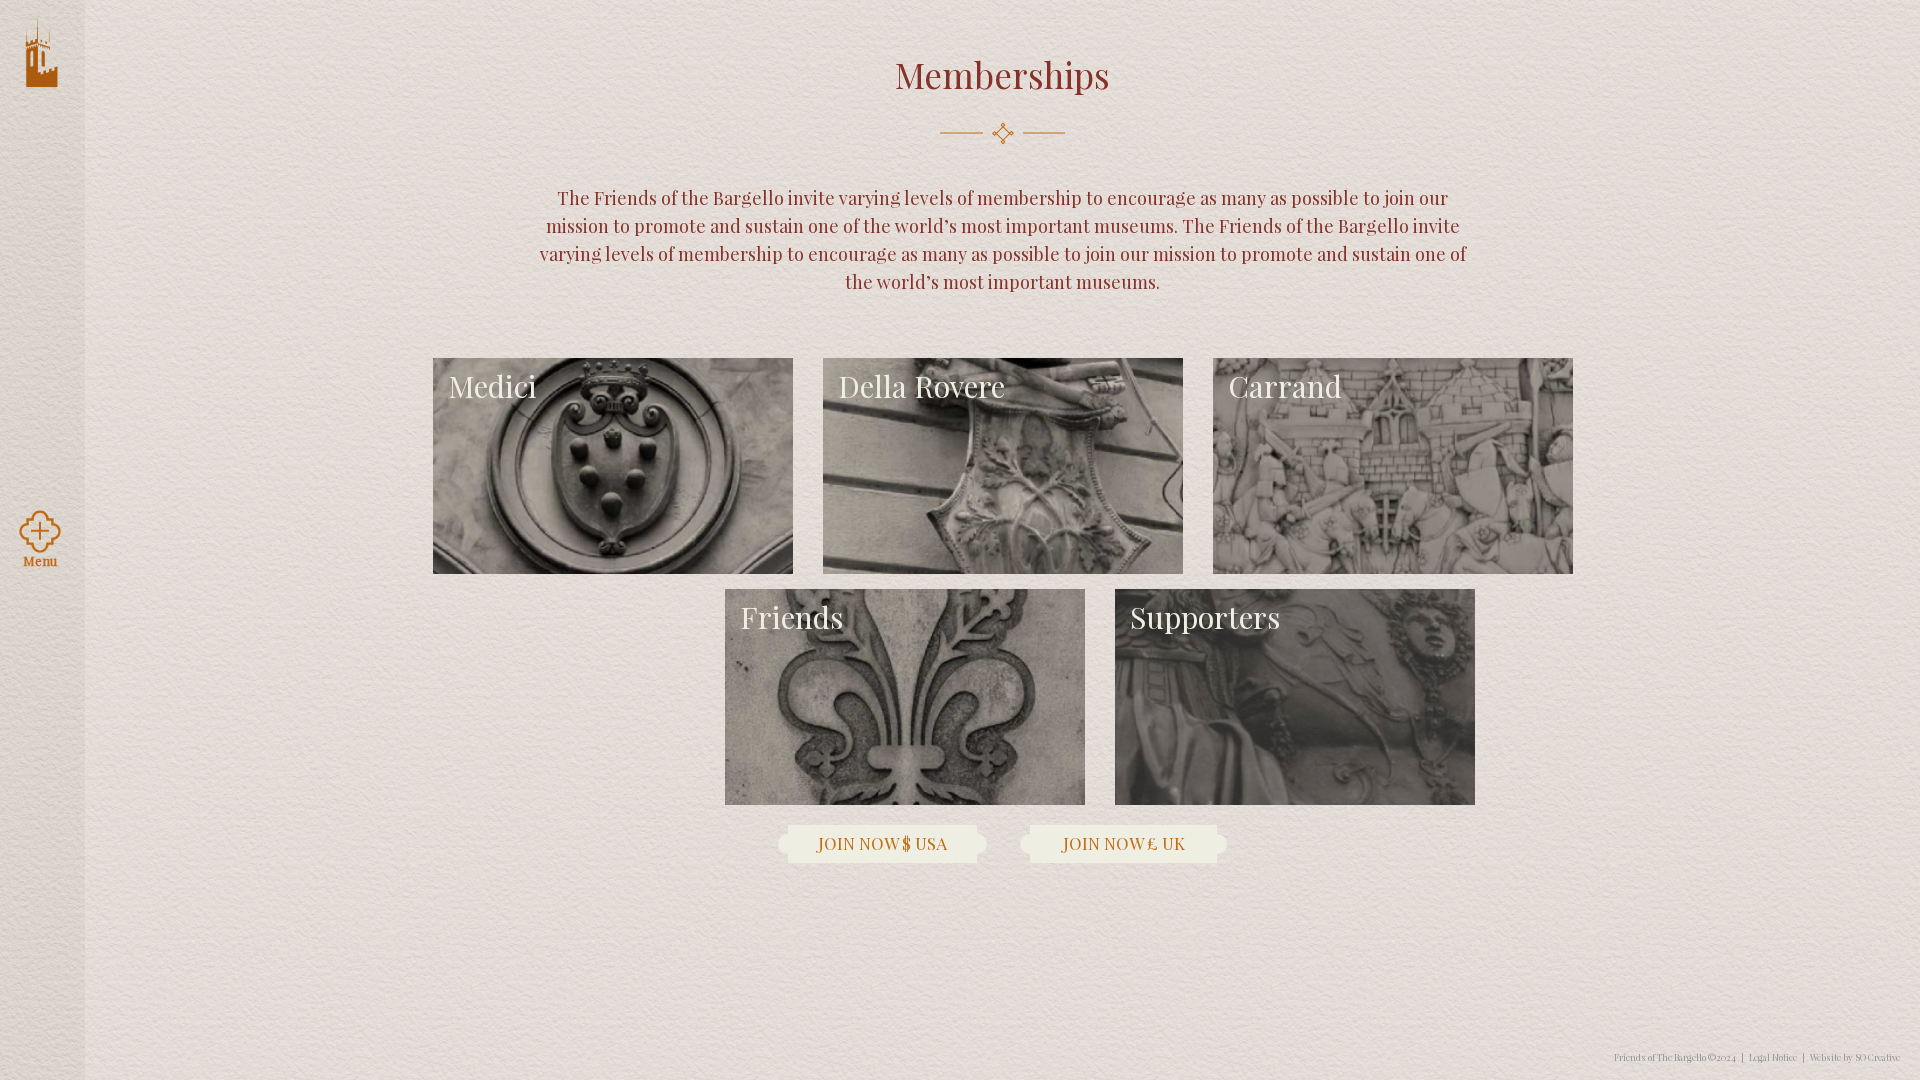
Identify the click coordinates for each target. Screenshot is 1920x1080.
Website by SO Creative (1855, 1057)
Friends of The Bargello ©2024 (1675, 1057)
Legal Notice (1773, 1057)
